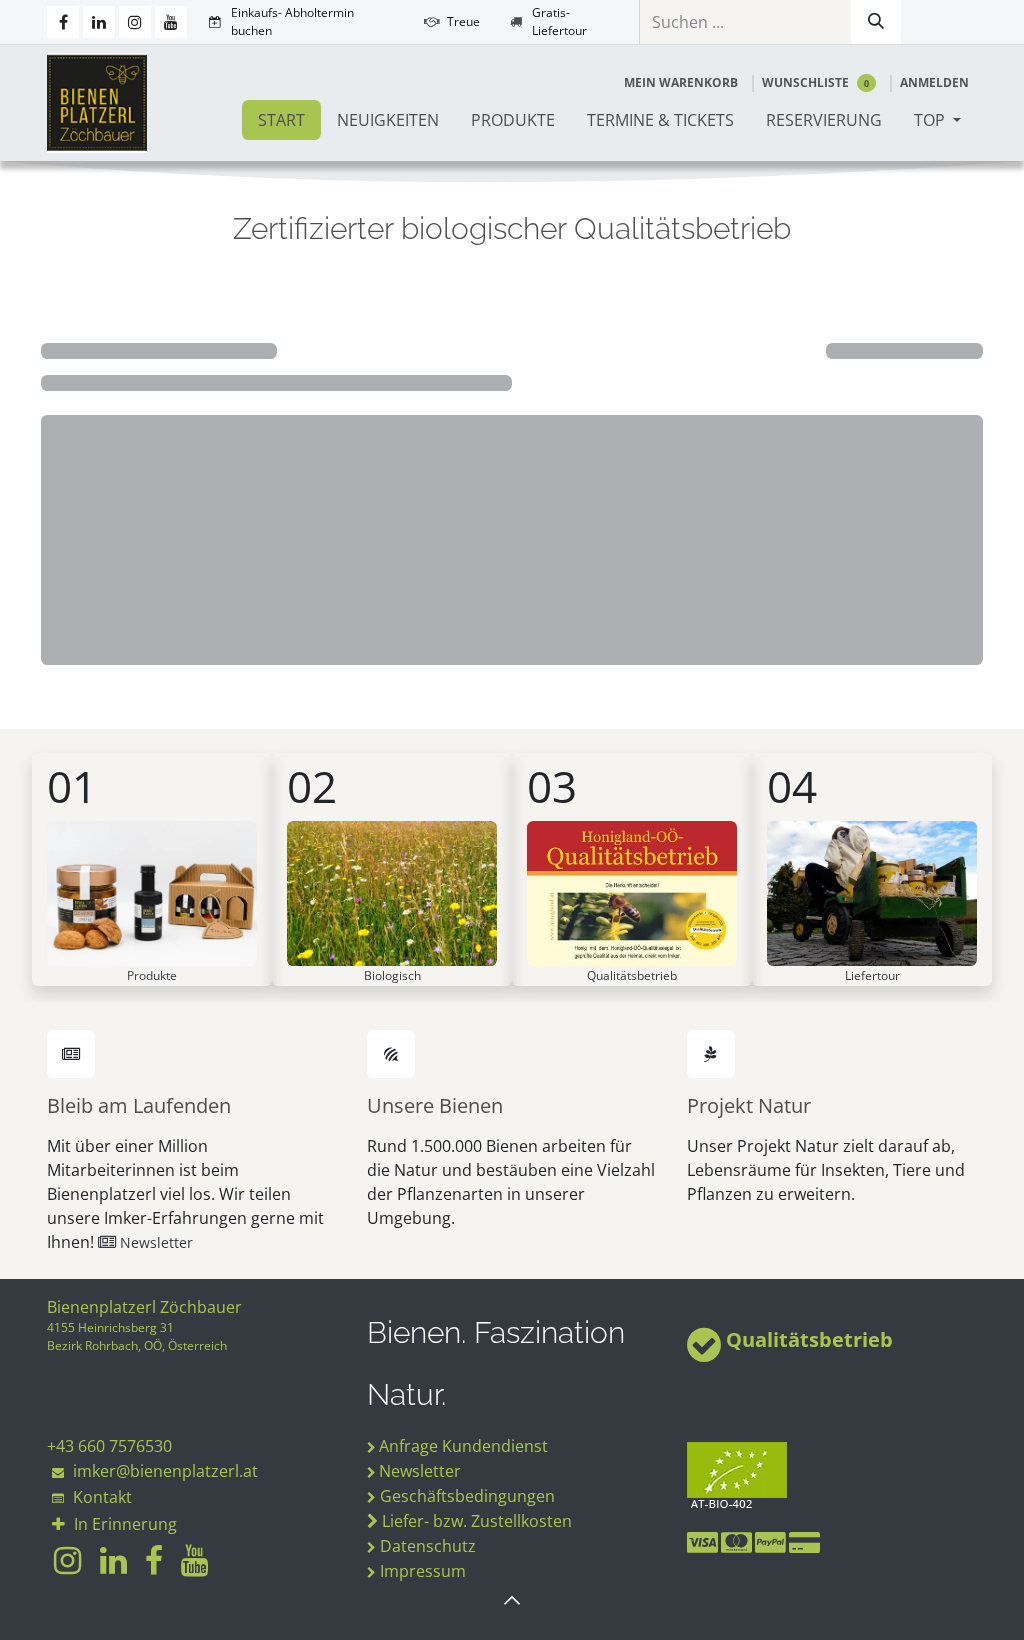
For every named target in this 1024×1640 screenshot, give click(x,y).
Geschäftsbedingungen (467, 1496)
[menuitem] (281, 120)
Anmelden (934, 82)
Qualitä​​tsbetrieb (632, 975)
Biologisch (392, 975)
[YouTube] (171, 22)
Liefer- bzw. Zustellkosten (477, 1521)
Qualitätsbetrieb (809, 1339)
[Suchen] (876, 22)
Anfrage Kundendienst (463, 1446)
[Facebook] (63, 22)
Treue (463, 21)
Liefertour (872, 975)
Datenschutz (428, 1546)
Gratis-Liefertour (559, 21)
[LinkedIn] (99, 22)
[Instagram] (135, 22)
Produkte (152, 975)
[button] (512, 1600)
